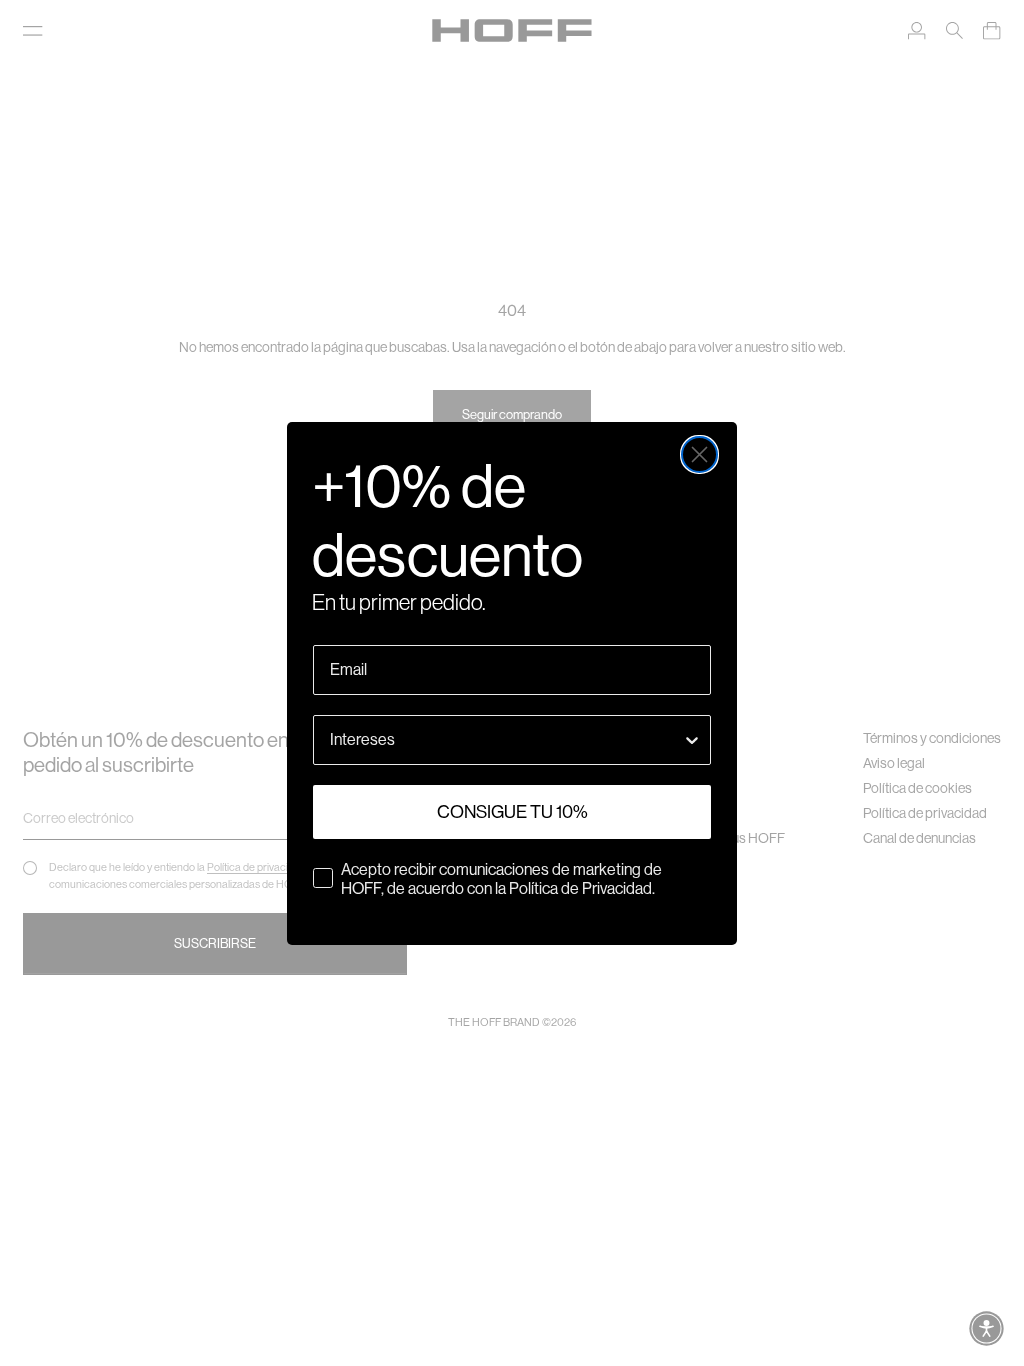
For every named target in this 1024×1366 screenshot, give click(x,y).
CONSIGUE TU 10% (512, 812)
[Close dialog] (699, 454)
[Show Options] (692, 740)
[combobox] (506, 740)
